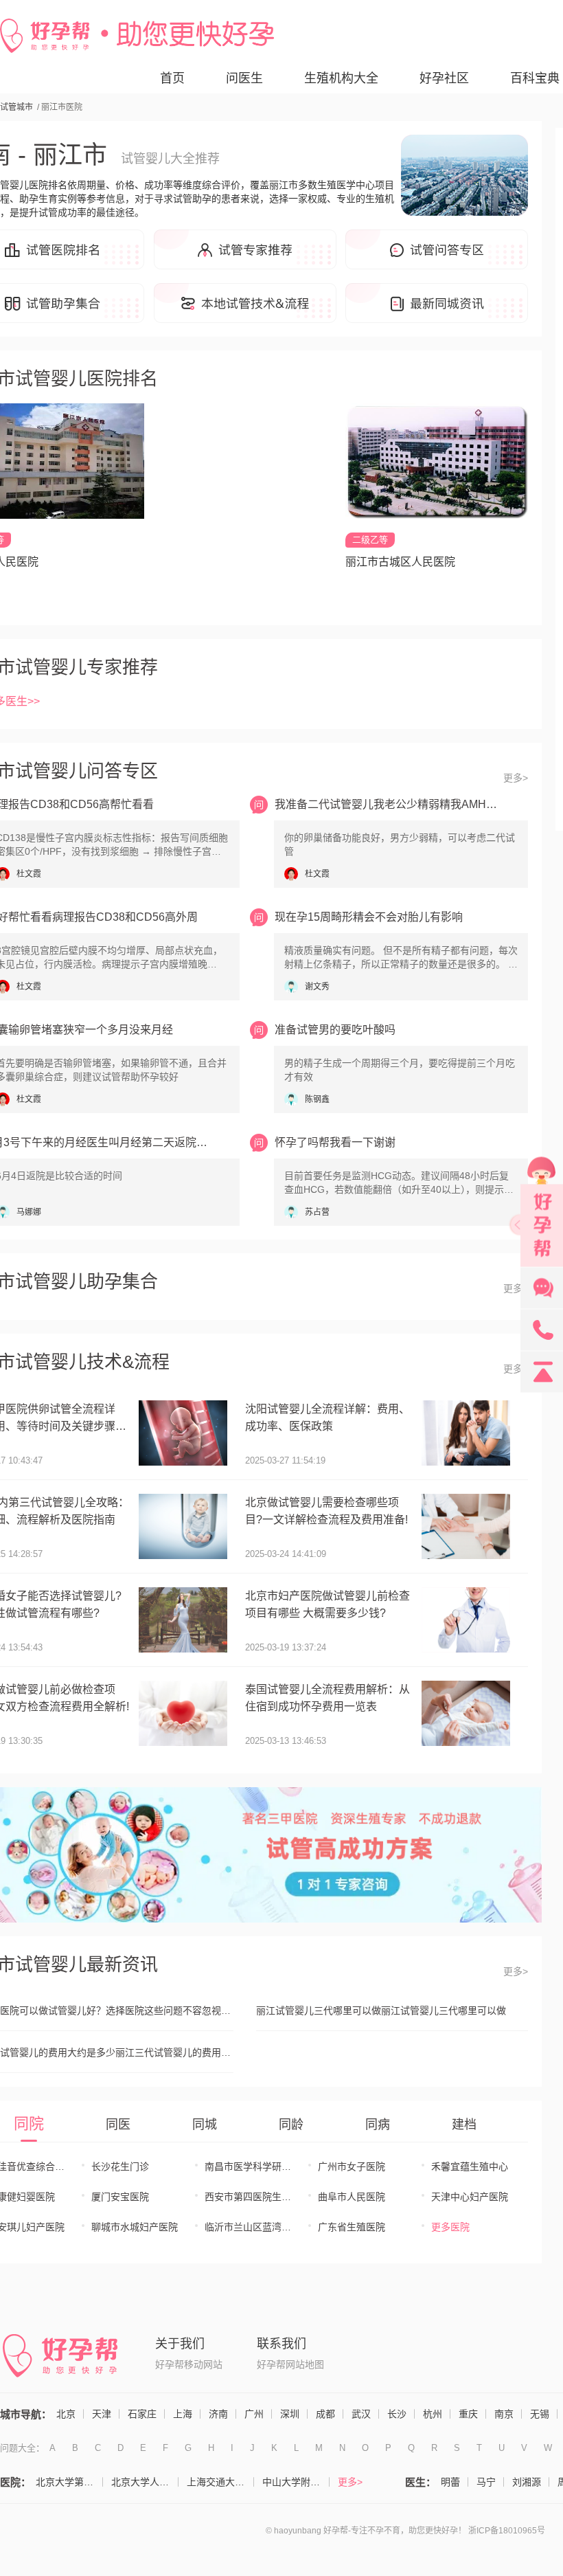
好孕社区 (444, 78)
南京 (504, 2414)
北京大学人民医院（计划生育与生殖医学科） (145, 2482)
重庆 (468, 2414)
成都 (325, 2414)
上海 (183, 2414)
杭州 (433, 2414)
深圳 (290, 2414)
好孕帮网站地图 (290, 2364)
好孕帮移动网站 (189, 2364)
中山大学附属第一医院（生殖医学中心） (296, 2482)
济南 (218, 2414)
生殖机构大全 (341, 78)
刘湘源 (527, 2482)
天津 (102, 2414)
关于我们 (180, 2344)
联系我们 (281, 2344)
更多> (516, 778)
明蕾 (450, 2482)
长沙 (397, 2414)
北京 (66, 2414)
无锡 (540, 2414)
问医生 (244, 78)
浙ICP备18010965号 (507, 2531)
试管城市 (16, 107)
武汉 (361, 2414)
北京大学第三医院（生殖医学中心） (69, 2482)
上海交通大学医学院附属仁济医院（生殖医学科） (220, 2482)
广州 (254, 2414)
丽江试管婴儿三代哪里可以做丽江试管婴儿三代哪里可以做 (381, 2011)
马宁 (486, 2482)
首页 (172, 78)
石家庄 (142, 2414)
